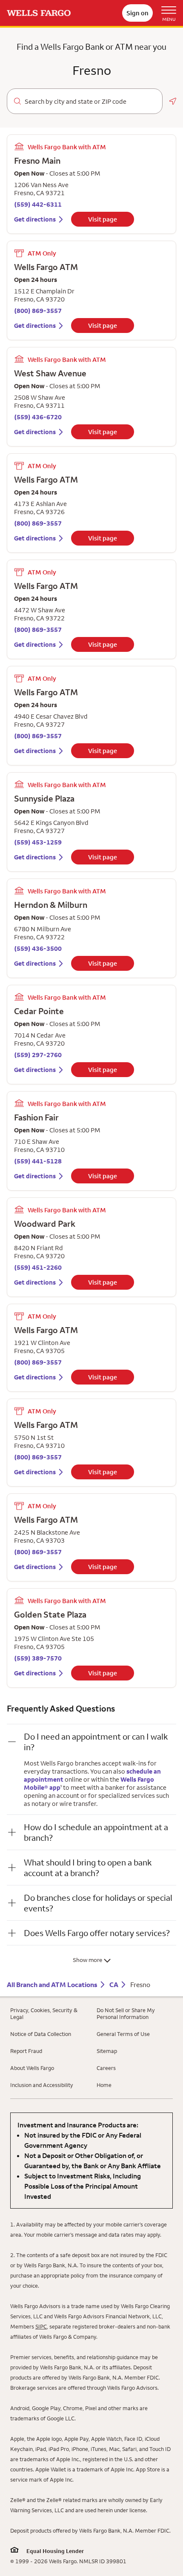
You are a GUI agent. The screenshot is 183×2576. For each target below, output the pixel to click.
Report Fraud (26, 2051)
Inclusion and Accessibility (42, 2085)
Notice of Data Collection (41, 2034)
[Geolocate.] (173, 101)
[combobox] (90, 102)
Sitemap (107, 2051)
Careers (106, 2068)
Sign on (137, 13)
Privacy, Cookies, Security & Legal (44, 2013)
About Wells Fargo (32, 2068)
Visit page (103, 219)
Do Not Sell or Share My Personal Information (126, 2013)
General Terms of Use (123, 2034)
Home (104, 2085)
